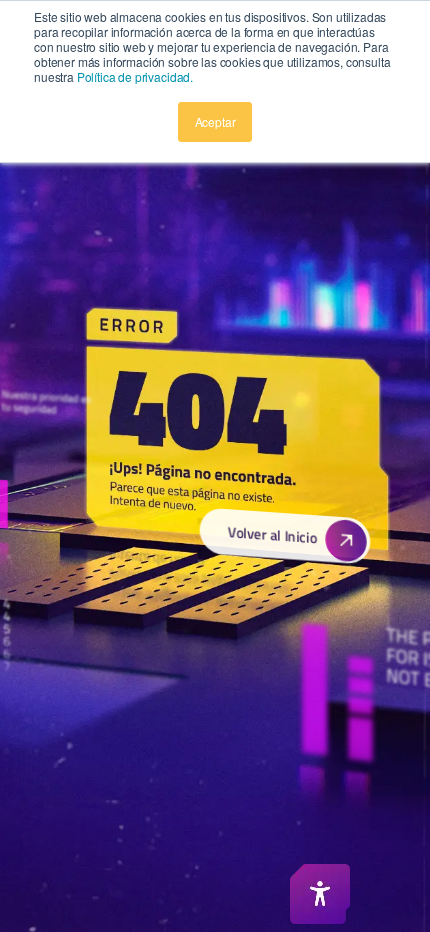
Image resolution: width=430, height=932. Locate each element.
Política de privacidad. (135, 76)
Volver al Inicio (271, 535)
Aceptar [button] (215, 121)
